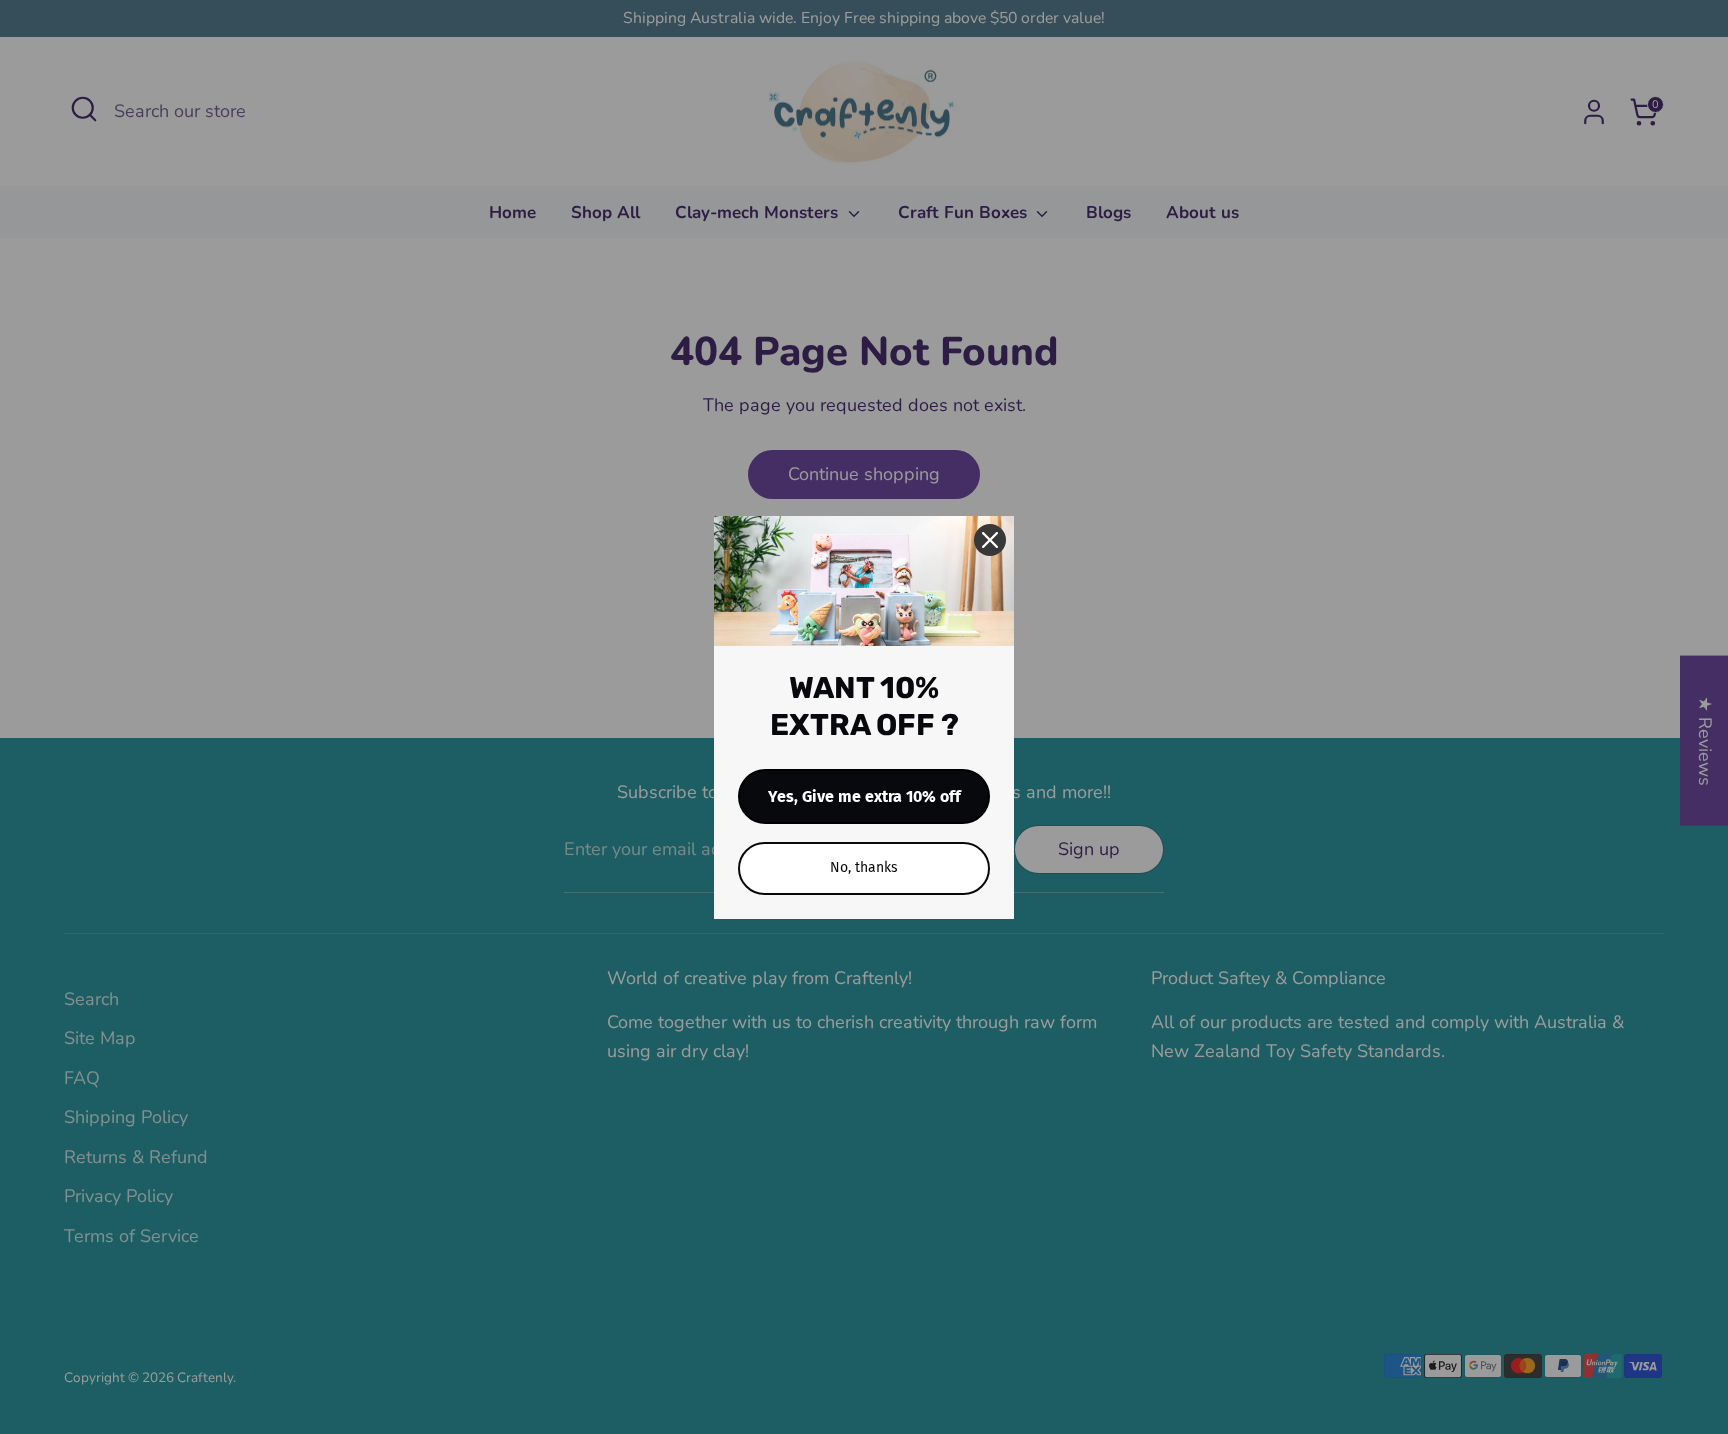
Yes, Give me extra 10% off (864, 796)
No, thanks (864, 867)
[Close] (990, 540)
